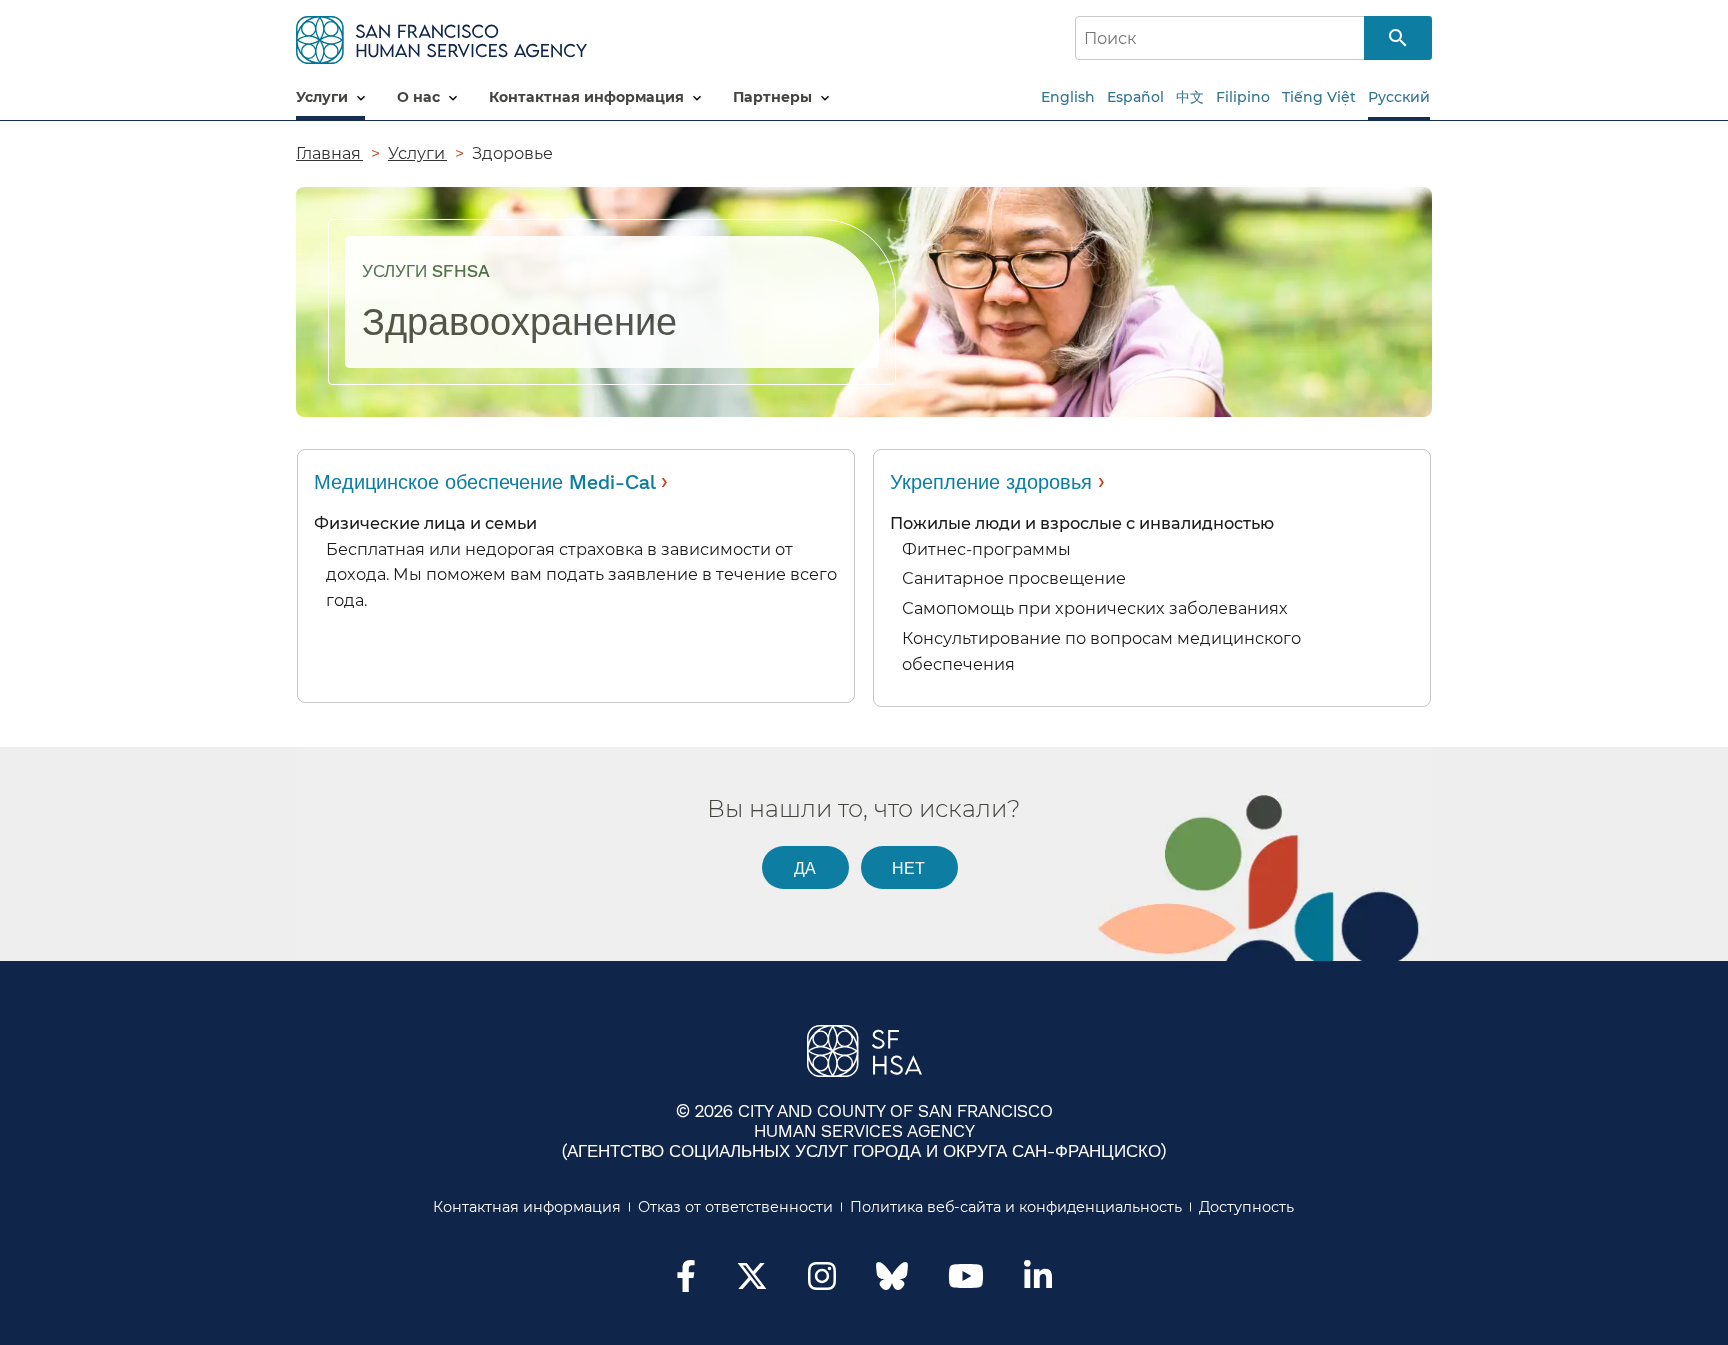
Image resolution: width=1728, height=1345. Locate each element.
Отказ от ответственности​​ (736, 1207)
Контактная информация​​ (527, 1207)
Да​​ (805, 867)
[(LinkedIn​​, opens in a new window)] (1038, 1282)
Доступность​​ (1247, 1207)
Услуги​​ (417, 153)
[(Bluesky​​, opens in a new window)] (892, 1286)
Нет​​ (909, 867)
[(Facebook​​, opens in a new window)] (686, 1282)
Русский (1399, 97)
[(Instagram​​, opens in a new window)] (822, 1282)
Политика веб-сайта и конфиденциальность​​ (1016, 1207)
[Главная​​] (441, 36)
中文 (1190, 97)
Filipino (1243, 97)
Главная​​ (329, 153)
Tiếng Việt (1319, 97)
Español (1135, 97)
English (1068, 97)
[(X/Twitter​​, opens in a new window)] (752, 1282)
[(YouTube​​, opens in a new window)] (966, 1282)
